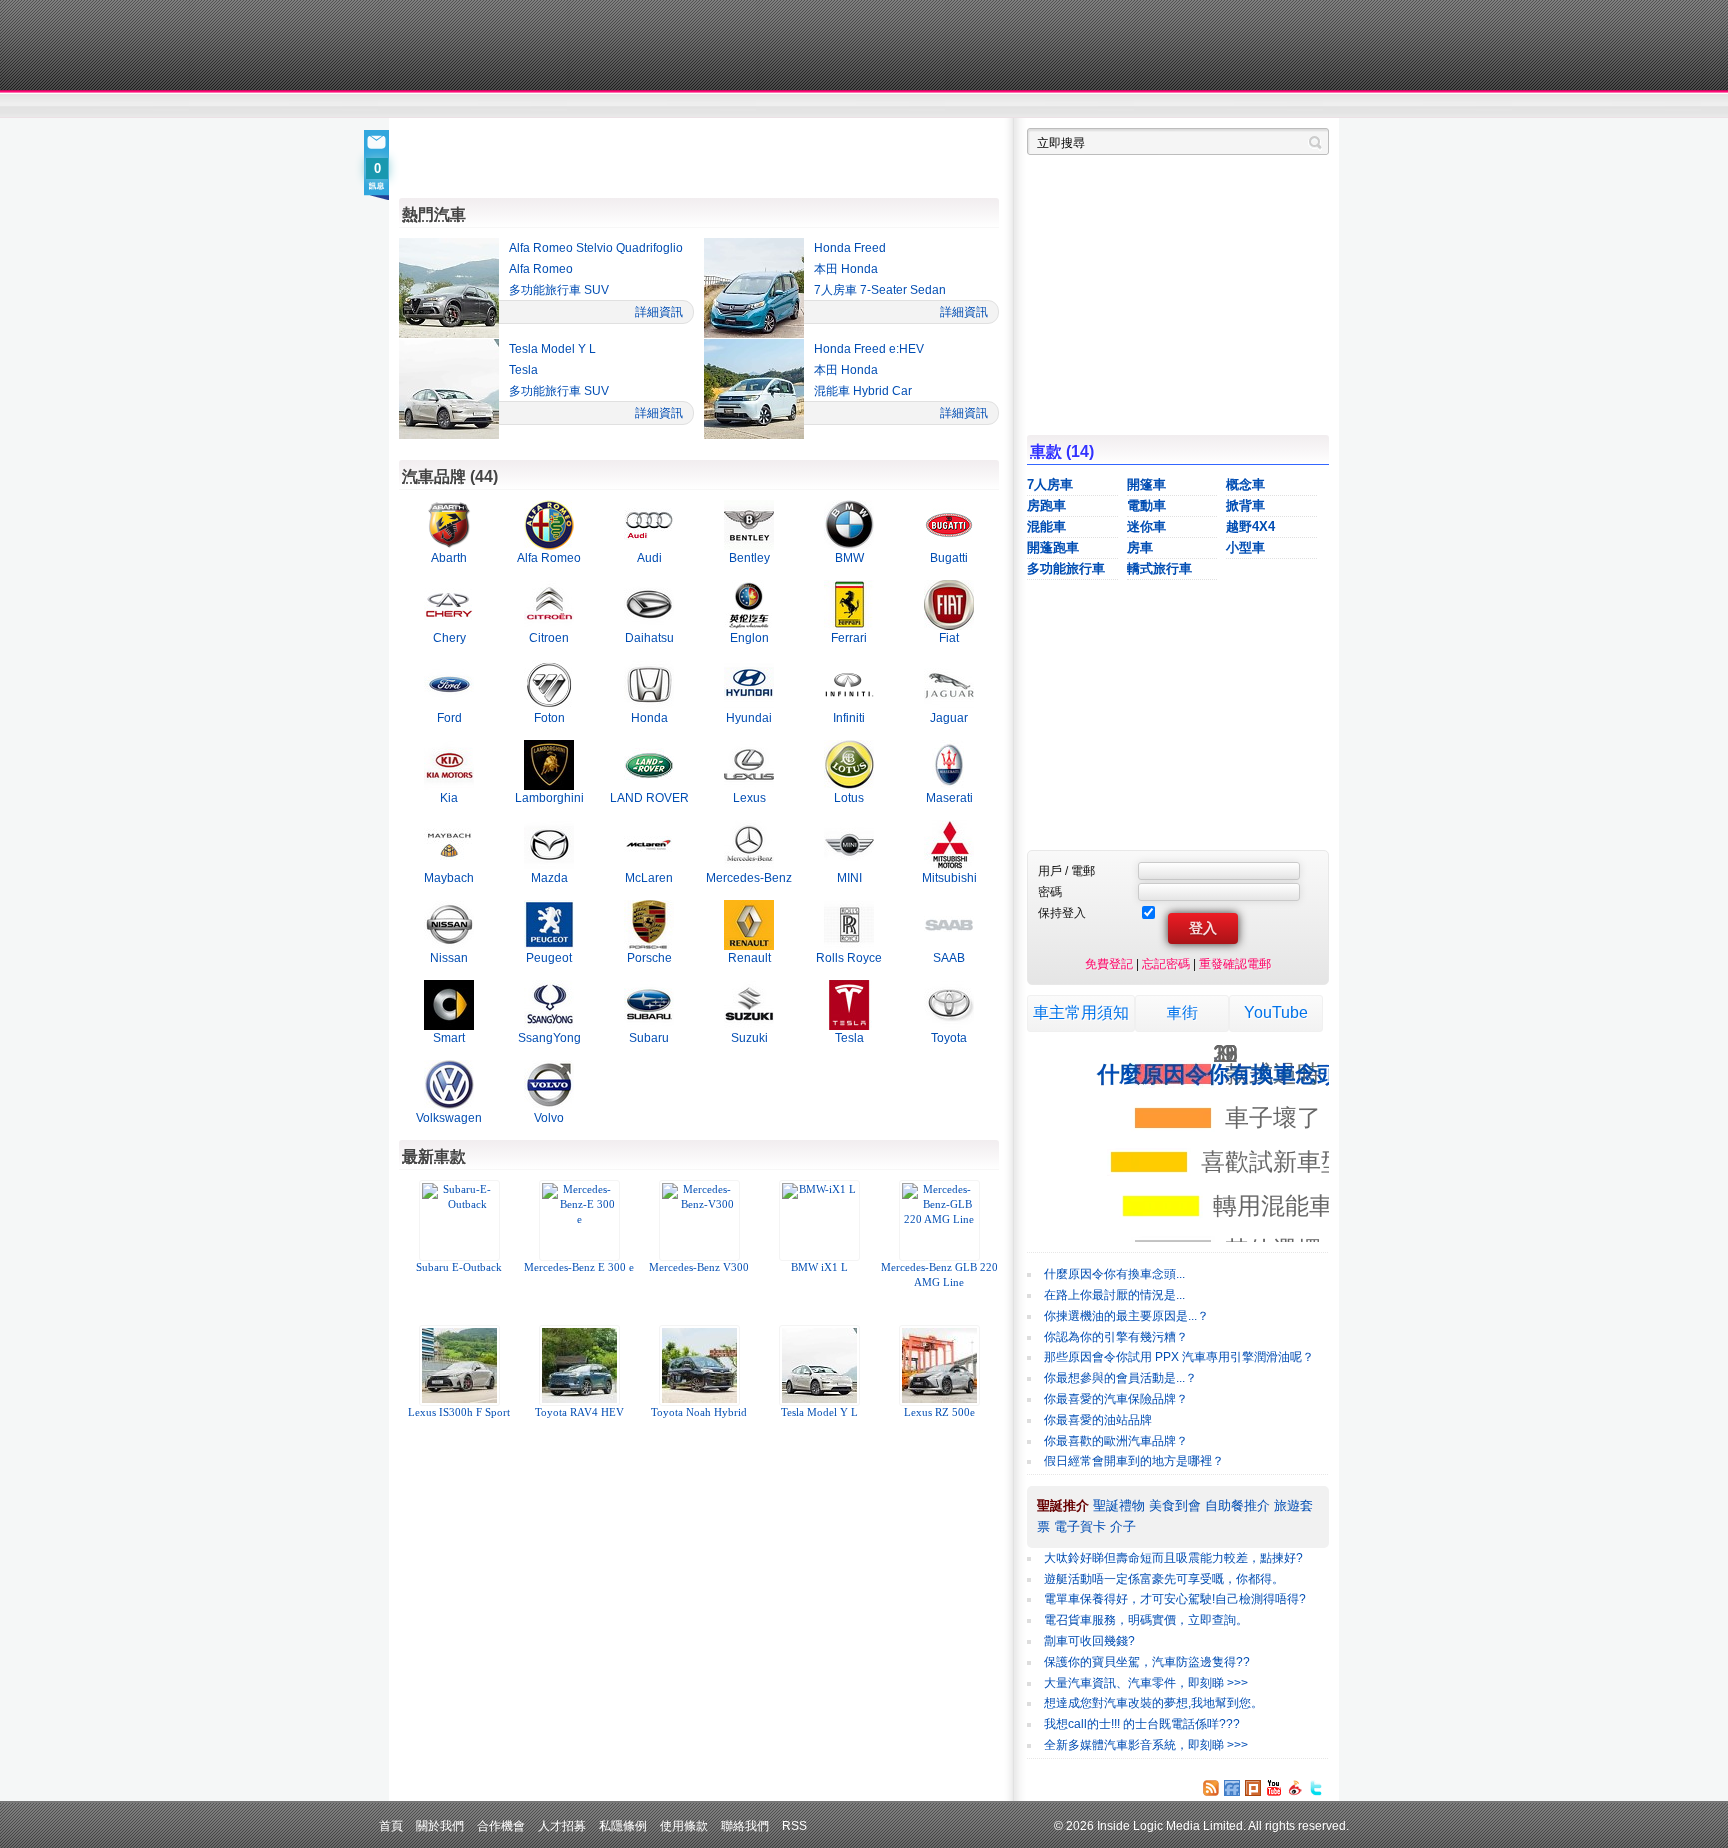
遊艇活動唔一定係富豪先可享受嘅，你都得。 (1164, 1579)
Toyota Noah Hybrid (699, 1412)
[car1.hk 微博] (1295, 1788)
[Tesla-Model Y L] (819, 1365)
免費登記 (1109, 963)
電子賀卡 (1080, 1526)
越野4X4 (1250, 526)
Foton (549, 717)
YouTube (1276, 1012)
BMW (849, 557)
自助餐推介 (1237, 1505)
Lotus (849, 797)
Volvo (549, 1117)
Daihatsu (649, 637)
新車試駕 (513, 106)
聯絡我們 (745, 1825)
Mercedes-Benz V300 (699, 1267)
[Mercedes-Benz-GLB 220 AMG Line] (939, 1220)
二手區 (1231, 106)
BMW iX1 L (819, 1267)
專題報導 (592, 106)
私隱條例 (623, 1825)
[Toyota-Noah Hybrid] (699, 1365)
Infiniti (849, 717)
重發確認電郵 (1235, 963)
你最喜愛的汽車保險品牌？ (1116, 1399)
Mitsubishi (949, 877)
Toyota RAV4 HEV (579, 1412)
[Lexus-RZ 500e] (939, 1365)
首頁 (391, 1825)
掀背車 (1245, 505)
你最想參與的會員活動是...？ (1120, 1378)
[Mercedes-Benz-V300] (699, 1220)
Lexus (749, 797)
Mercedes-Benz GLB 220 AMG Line (939, 1275)
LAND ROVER (649, 797)
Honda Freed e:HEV (869, 349)
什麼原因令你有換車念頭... (1114, 1274)
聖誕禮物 (1119, 1505)
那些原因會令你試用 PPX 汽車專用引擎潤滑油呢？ (1179, 1357)
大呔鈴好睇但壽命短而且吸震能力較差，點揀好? (1173, 1558)
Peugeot (549, 957)
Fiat (949, 637)
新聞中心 (424, 106)
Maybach (449, 877)
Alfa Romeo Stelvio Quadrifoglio (596, 248)
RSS (794, 1825)
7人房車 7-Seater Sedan (880, 290)
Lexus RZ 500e (939, 1412)
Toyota (949, 1037)
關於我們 (440, 1825)
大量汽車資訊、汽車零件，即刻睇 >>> (1146, 1683)
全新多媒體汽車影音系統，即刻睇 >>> (1146, 1745)
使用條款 (684, 1825)
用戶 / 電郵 (1066, 870)
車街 (1182, 1012)
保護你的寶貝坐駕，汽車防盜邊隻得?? (1147, 1662)
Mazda (549, 877)
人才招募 (562, 1825)
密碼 (1050, 891)
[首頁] (491, 45)
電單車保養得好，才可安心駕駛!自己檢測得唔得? (1175, 1599)
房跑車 (1046, 505)
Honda (649, 717)
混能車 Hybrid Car (863, 391)
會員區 (1310, 106)
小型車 (1245, 547)
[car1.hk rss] (1211, 1788)
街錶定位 (1052, 106)
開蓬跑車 (1053, 547)
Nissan (449, 957)
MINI (849, 877)
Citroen (549, 637)
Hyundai (749, 717)
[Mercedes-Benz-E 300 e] (579, 1220)
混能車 (1046, 526)
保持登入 (1062, 912)
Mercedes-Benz (749, 877)
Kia (449, 797)
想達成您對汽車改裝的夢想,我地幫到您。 (1153, 1703)
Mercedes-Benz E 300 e (579, 1267)
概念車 (1245, 484)
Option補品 (762, 106)
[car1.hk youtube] (1274, 1788)
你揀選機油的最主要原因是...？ (1126, 1316)
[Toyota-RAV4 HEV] (579, 1365)
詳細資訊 (659, 311)
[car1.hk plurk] (1253, 1788)
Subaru (649, 1037)
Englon (749, 637)
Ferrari (849, 637)
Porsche (649, 957)
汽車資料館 (1142, 106)
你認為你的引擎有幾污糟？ (1116, 1337)
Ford (449, 717)
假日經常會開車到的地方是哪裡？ (1134, 1461)
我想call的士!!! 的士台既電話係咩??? (1142, 1724)
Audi (649, 557)
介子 (1123, 1526)
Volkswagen (449, 1117)
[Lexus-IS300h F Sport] (459, 1365)
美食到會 (1175, 1505)
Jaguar (949, 717)
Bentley (749, 557)
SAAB (949, 957)
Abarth (449, 557)
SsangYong (549, 1037)
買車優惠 (929, 106)
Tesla (523, 370)
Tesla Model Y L (552, 349)
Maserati (949, 797)
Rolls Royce (849, 957)
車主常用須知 (1081, 1012)
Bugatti (949, 557)
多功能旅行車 (1066, 568)
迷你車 (1146, 526)
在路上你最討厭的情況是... (1114, 1295)
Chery (449, 637)
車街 (990, 106)
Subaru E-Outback (459, 1267)
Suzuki (749, 1037)
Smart (449, 1037)
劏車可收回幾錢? (1089, 1641)
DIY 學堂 (671, 106)
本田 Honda (846, 269)
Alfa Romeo (541, 269)
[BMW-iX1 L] (819, 1220)
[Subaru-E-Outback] (459, 1220)
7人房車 (1050, 484)
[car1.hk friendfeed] (1232, 1788)
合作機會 (501, 1825)
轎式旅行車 (1159, 568)
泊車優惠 (852, 106)
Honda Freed (850, 248)
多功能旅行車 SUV (559, 290)
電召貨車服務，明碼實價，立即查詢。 (1146, 1620)
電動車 (1146, 505)
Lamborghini (549, 797)
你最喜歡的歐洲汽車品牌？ (1116, 1441)
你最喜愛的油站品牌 (1098, 1420)
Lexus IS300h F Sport (459, 1412)
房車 (1140, 547)
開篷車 (1146, 484)
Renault (749, 957)
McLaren (649, 877)
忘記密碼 (1166, 963)
